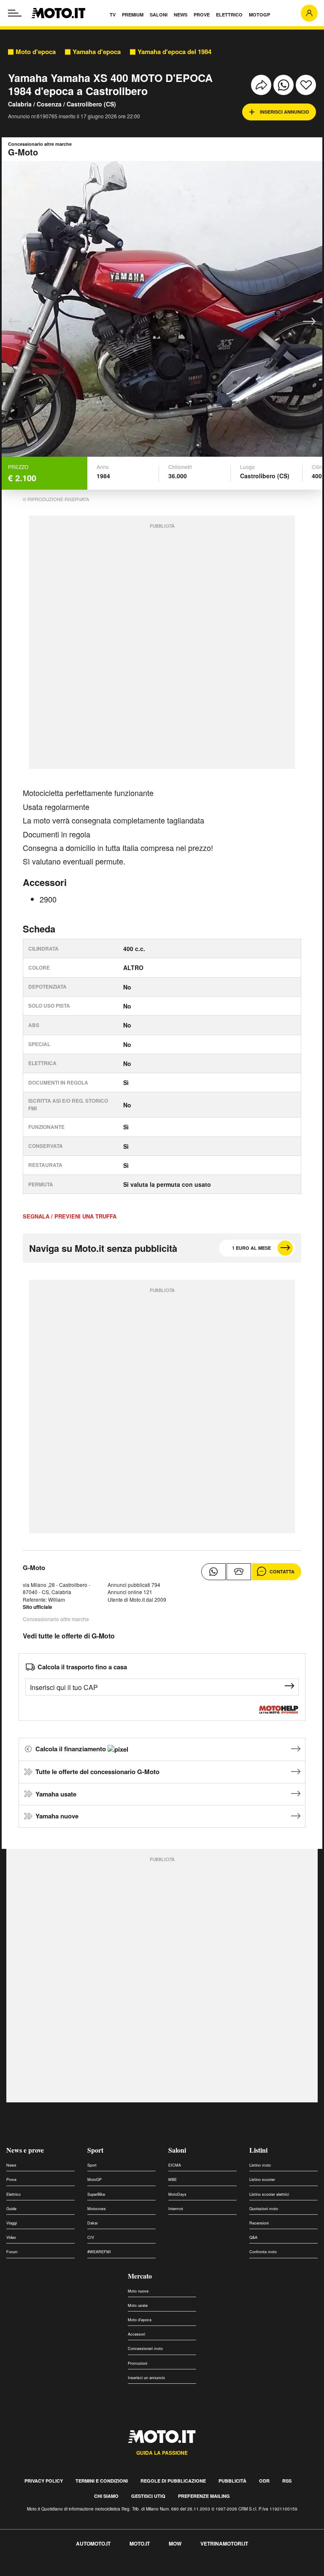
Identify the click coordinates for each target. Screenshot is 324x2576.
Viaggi (12, 2223)
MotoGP (94, 2179)
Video (11, 2237)
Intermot (176, 2209)
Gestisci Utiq (148, 2496)
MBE (173, 2179)
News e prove (25, 2150)
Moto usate (138, 2305)
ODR (264, 2481)
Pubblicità (232, 2481)
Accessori (136, 2334)
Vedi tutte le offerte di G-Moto (69, 1636)
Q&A (253, 2237)
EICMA (175, 2165)
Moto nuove (138, 2291)
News (11, 2165)
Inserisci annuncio (285, 112)
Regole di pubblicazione (173, 2481)
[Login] (309, 13)
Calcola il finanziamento (72, 1749)
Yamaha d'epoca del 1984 (174, 52)
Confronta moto (263, 2252)
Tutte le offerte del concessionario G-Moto (97, 1772)
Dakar (93, 2223)
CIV (91, 2237)
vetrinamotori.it (224, 2543)
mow (175, 2543)
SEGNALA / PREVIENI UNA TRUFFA (70, 1216)
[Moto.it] (58, 13)
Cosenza (49, 104)
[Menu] (15, 13)
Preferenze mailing (204, 2496)
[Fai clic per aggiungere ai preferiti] (306, 85)
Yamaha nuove (57, 1816)
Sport (95, 2150)
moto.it (140, 2543)
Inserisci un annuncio (146, 2378)
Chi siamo (106, 2496)
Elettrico (13, 2194)
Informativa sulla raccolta (37, 2571)
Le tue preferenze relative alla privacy (132, 2571)
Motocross (97, 2209)
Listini (258, 2150)
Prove (11, 2179)
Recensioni (259, 2223)
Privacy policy (44, 2481)
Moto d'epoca (36, 52)
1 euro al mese (251, 1248)
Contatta (282, 1571)
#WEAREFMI (99, 2252)
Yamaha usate (56, 1794)
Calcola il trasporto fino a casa (82, 1667)
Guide (11, 2209)
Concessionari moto (145, 2348)
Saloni (177, 2150)
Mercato (140, 2276)
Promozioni (138, 2363)
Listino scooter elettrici (269, 2194)
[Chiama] (239, 1572)
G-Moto (34, 1567)
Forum (12, 2252)
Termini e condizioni (102, 2481)
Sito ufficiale (38, 1607)
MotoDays (177, 2194)
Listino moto (260, 2165)
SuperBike (96, 2194)
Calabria (20, 104)
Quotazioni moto (264, 2209)
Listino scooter (262, 2179)
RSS (287, 2481)
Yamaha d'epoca (97, 52)
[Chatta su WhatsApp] (213, 1572)
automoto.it (93, 2543)
